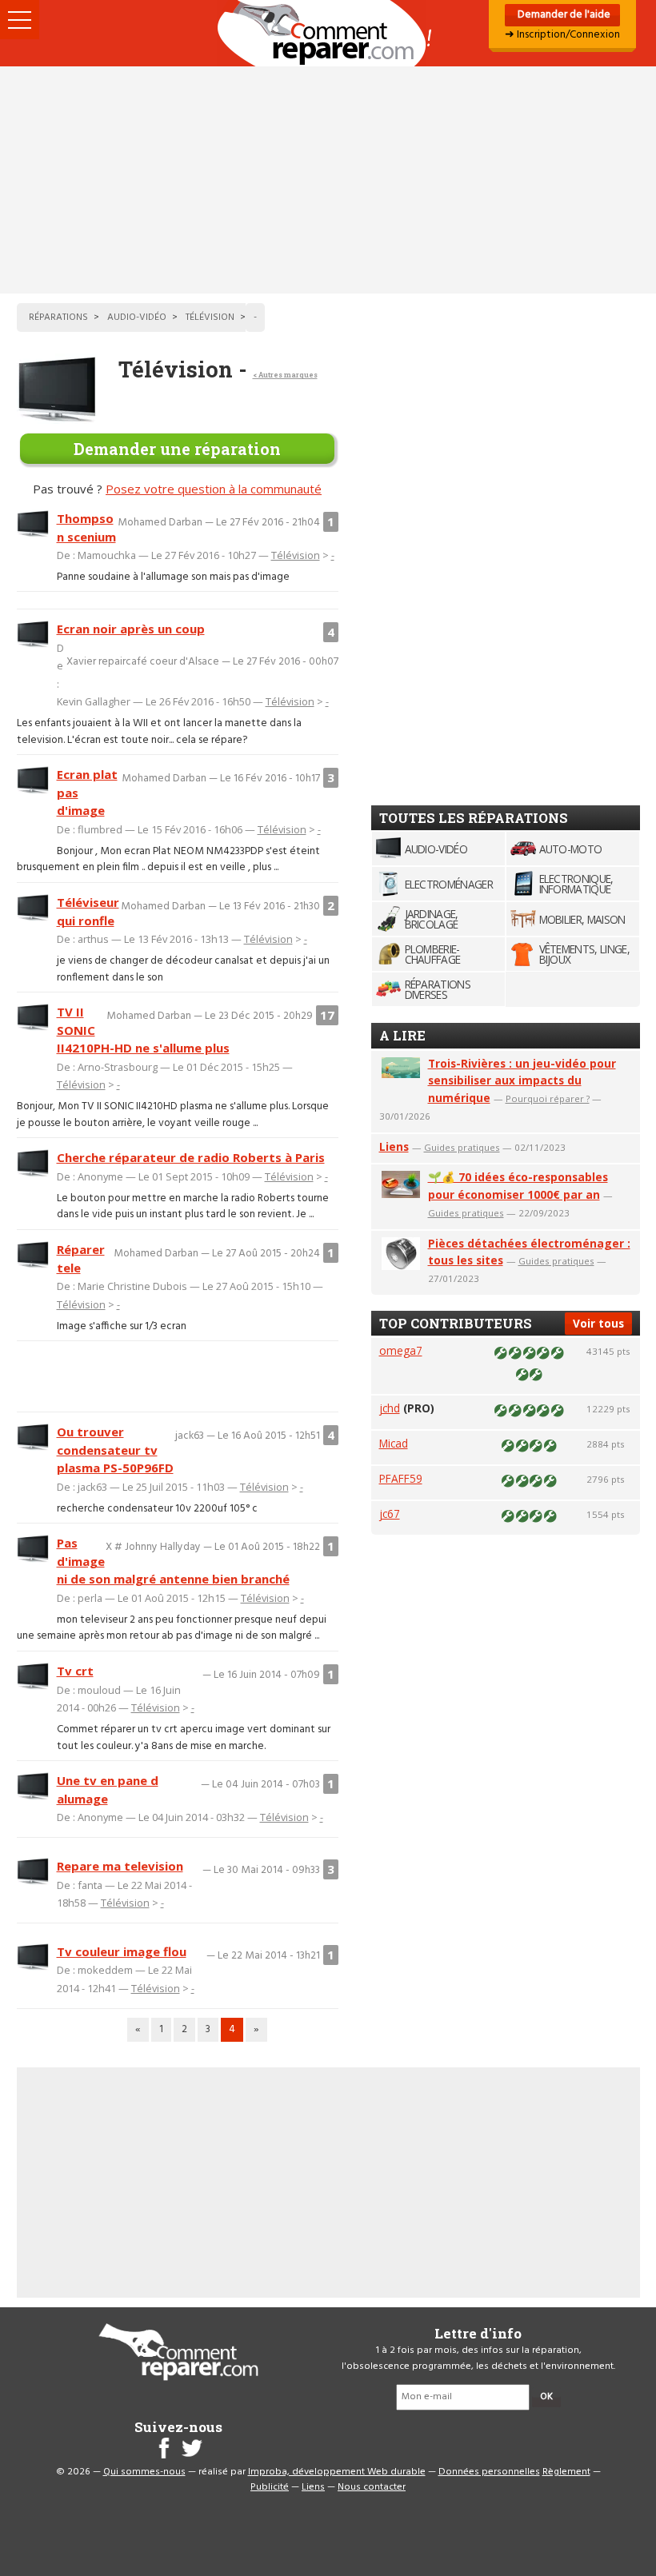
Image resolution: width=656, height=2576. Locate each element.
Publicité (270, 2487)
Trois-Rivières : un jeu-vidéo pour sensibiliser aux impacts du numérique (522, 1081)
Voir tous (598, 1323)
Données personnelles (489, 2472)
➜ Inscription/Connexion (562, 35)
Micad (394, 1443)
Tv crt (75, 1671)
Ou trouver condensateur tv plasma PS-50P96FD (115, 1450)
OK (546, 2397)
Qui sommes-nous (144, 2472)
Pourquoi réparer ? (548, 1098)
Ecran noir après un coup (131, 629)
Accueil (328, 33)
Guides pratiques (462, 1147)
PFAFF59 (401, 1478)
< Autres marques (285, 375)
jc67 (390, 1514)
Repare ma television (120, 1866)
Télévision (296, 555)
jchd (390, 1408)
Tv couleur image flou (122, 1951)
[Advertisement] (328, 180)
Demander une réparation (177, 449)
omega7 (401, 1350)
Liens (394, 1146)
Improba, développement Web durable (337, 2472)
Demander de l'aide (563, 15)
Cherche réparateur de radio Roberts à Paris (191, 1157)
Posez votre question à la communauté (214, 489)
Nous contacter (372, 2487)
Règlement (566, 2472)
